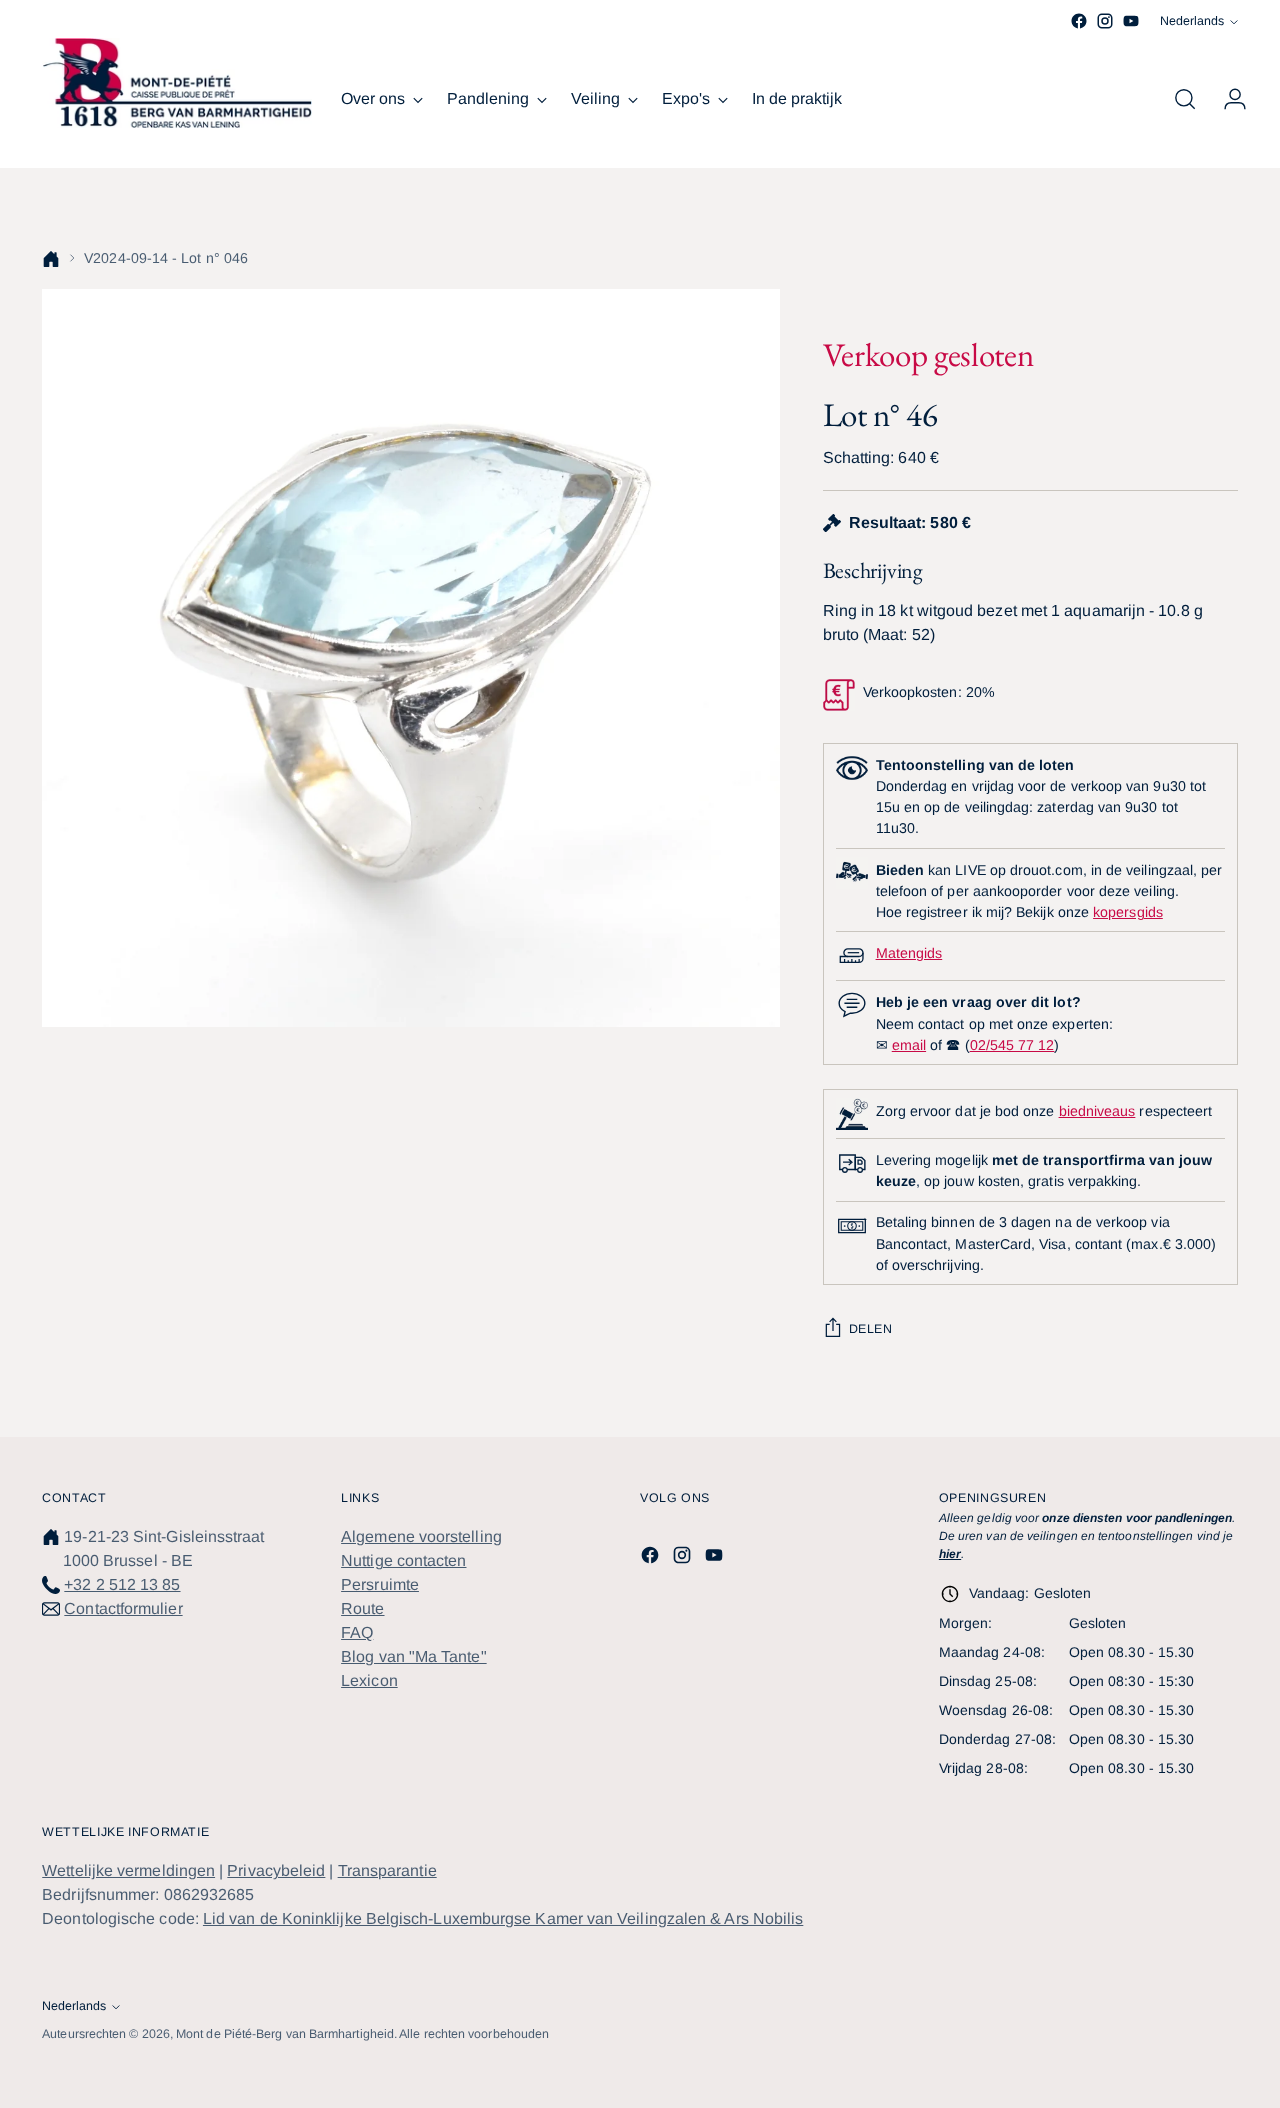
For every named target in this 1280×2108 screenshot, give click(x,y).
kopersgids (1128, 912)
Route (362, 1608)
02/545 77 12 (1012, 1045)
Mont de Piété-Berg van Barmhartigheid (285, 2034)
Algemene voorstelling (421, 1536)
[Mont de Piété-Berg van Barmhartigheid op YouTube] (1131, 21)
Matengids (909, 953)
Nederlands (1192, 21)
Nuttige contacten (403, 1560)
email (909, 1045)
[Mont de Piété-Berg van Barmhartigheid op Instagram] (1105, 21)
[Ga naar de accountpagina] (1227, 99)
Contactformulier (123, 1608)
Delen (871, 1329)
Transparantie (387, 1870)
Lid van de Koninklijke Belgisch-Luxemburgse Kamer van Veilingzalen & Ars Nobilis (503, 1918)
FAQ (357, 1632)
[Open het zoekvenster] (1185, 99)
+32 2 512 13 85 (122, 1584)
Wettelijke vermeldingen (128, 1870)
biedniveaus (1097, 1111)
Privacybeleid (276, 1870)
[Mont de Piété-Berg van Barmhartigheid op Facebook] (1079, 21)
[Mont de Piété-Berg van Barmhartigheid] (177, 83)
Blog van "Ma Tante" (414, 1656)
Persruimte (380, 1584)
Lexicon (369, 1680)
